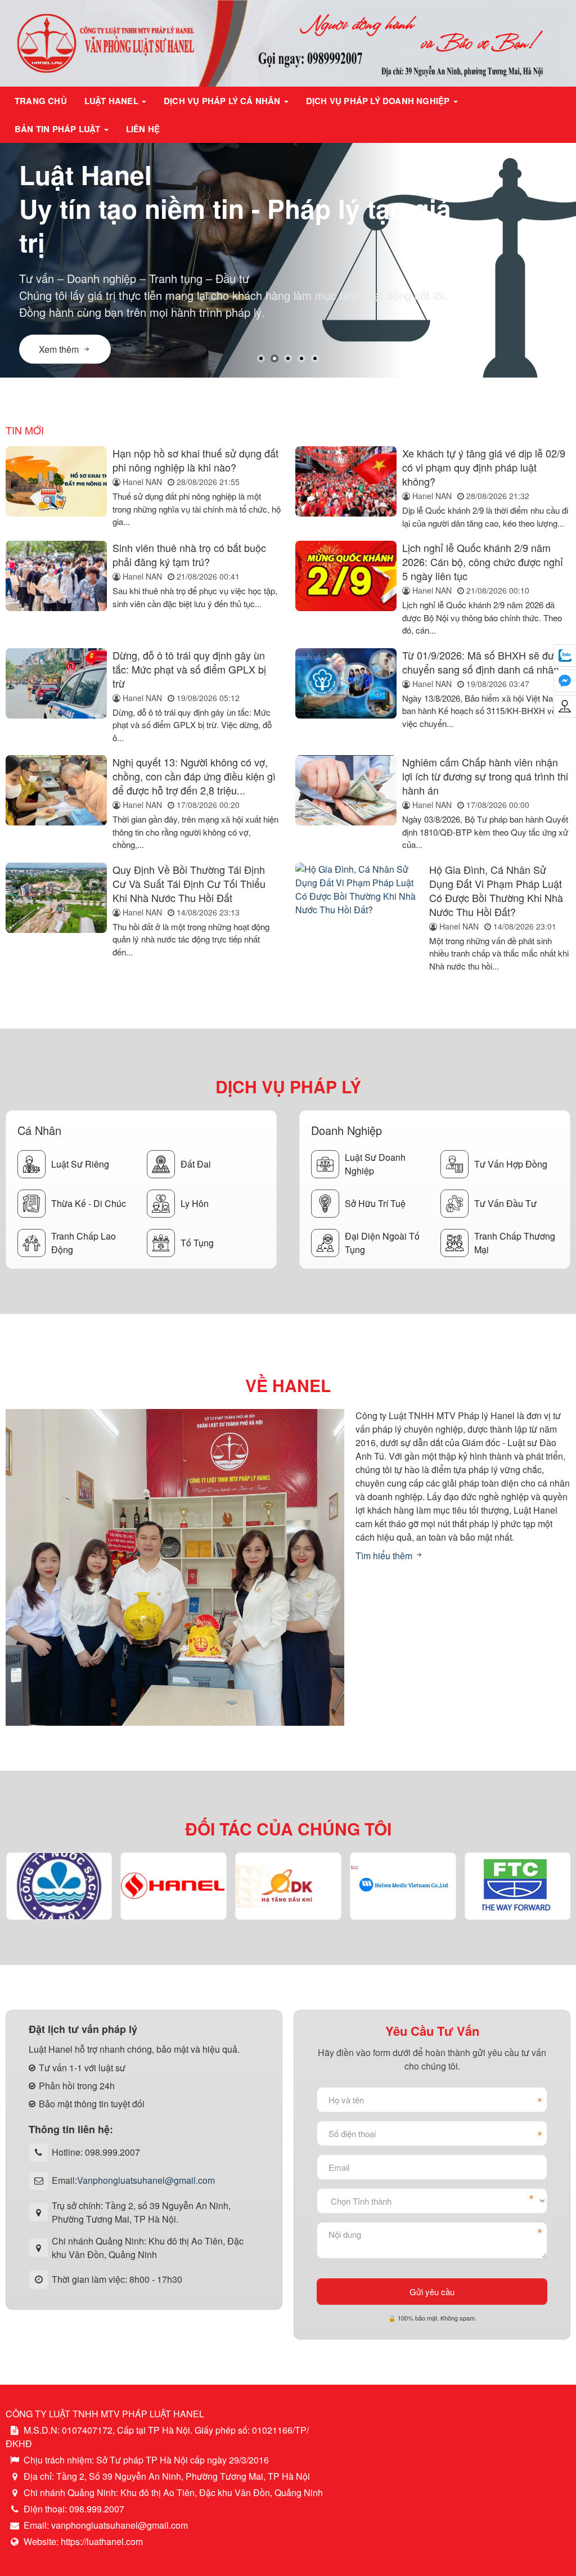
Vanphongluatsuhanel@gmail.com (146, 2180)
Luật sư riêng (80, 1164)
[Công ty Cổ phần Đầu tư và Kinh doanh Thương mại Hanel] (174, 1886)
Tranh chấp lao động (84, 1243)
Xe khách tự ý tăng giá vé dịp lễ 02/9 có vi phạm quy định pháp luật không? (484, 467)
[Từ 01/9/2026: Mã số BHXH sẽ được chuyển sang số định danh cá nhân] (346, 696)
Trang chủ (41, 101)
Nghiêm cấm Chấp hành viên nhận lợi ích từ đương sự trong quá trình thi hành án (485, 776)
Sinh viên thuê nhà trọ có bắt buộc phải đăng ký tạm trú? (189, 555)
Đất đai (196, 1164)
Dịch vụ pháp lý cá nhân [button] (223, 101)
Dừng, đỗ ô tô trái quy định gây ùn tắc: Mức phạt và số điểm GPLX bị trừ (189, 669)
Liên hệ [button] (143, 129)
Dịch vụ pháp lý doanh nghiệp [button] (379, 101)
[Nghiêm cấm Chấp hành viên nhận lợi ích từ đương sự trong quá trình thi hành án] (346, 803)
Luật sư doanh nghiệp (375, 1164)
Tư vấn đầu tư (505, 1203)
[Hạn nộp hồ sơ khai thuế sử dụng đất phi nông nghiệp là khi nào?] (56, 488)
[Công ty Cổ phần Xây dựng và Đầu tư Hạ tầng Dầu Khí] (288, 1886)
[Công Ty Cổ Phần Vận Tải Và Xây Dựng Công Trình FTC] (518, 1886)
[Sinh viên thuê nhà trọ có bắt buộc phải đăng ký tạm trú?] (56, 589)
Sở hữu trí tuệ (375, 1203)
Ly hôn (195, 1203)
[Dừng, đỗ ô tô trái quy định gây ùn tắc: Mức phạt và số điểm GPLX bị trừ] (56, 696)
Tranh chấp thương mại (515, 1243)
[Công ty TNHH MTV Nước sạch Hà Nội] (59, 1886)
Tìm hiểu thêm (385, 1556)
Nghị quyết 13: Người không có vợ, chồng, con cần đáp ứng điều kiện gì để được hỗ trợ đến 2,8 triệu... (194, 776)
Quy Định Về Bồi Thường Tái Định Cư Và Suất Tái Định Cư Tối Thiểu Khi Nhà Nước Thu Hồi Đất (189, 883)
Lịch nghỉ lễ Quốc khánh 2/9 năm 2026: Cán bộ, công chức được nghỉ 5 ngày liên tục (483, 562)
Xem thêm (59, 340)
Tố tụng (197, 1243)
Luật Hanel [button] (112, 101)
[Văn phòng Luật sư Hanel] (288, 42)
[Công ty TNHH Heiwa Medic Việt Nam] (403, 1886)
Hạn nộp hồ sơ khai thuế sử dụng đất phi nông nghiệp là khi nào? (195, 460)
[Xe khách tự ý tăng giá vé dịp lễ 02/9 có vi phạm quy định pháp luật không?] (346, 488)
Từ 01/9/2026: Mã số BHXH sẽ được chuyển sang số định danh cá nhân (483, 662)
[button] (261, 358)
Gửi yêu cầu (432, 2292)
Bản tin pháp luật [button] (59, 129)
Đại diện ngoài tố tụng (382, 1243)
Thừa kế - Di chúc (89, 1203)
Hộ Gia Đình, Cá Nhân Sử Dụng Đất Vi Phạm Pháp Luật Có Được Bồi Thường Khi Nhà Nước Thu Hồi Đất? (496, 890)
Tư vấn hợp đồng (511, 1164)
